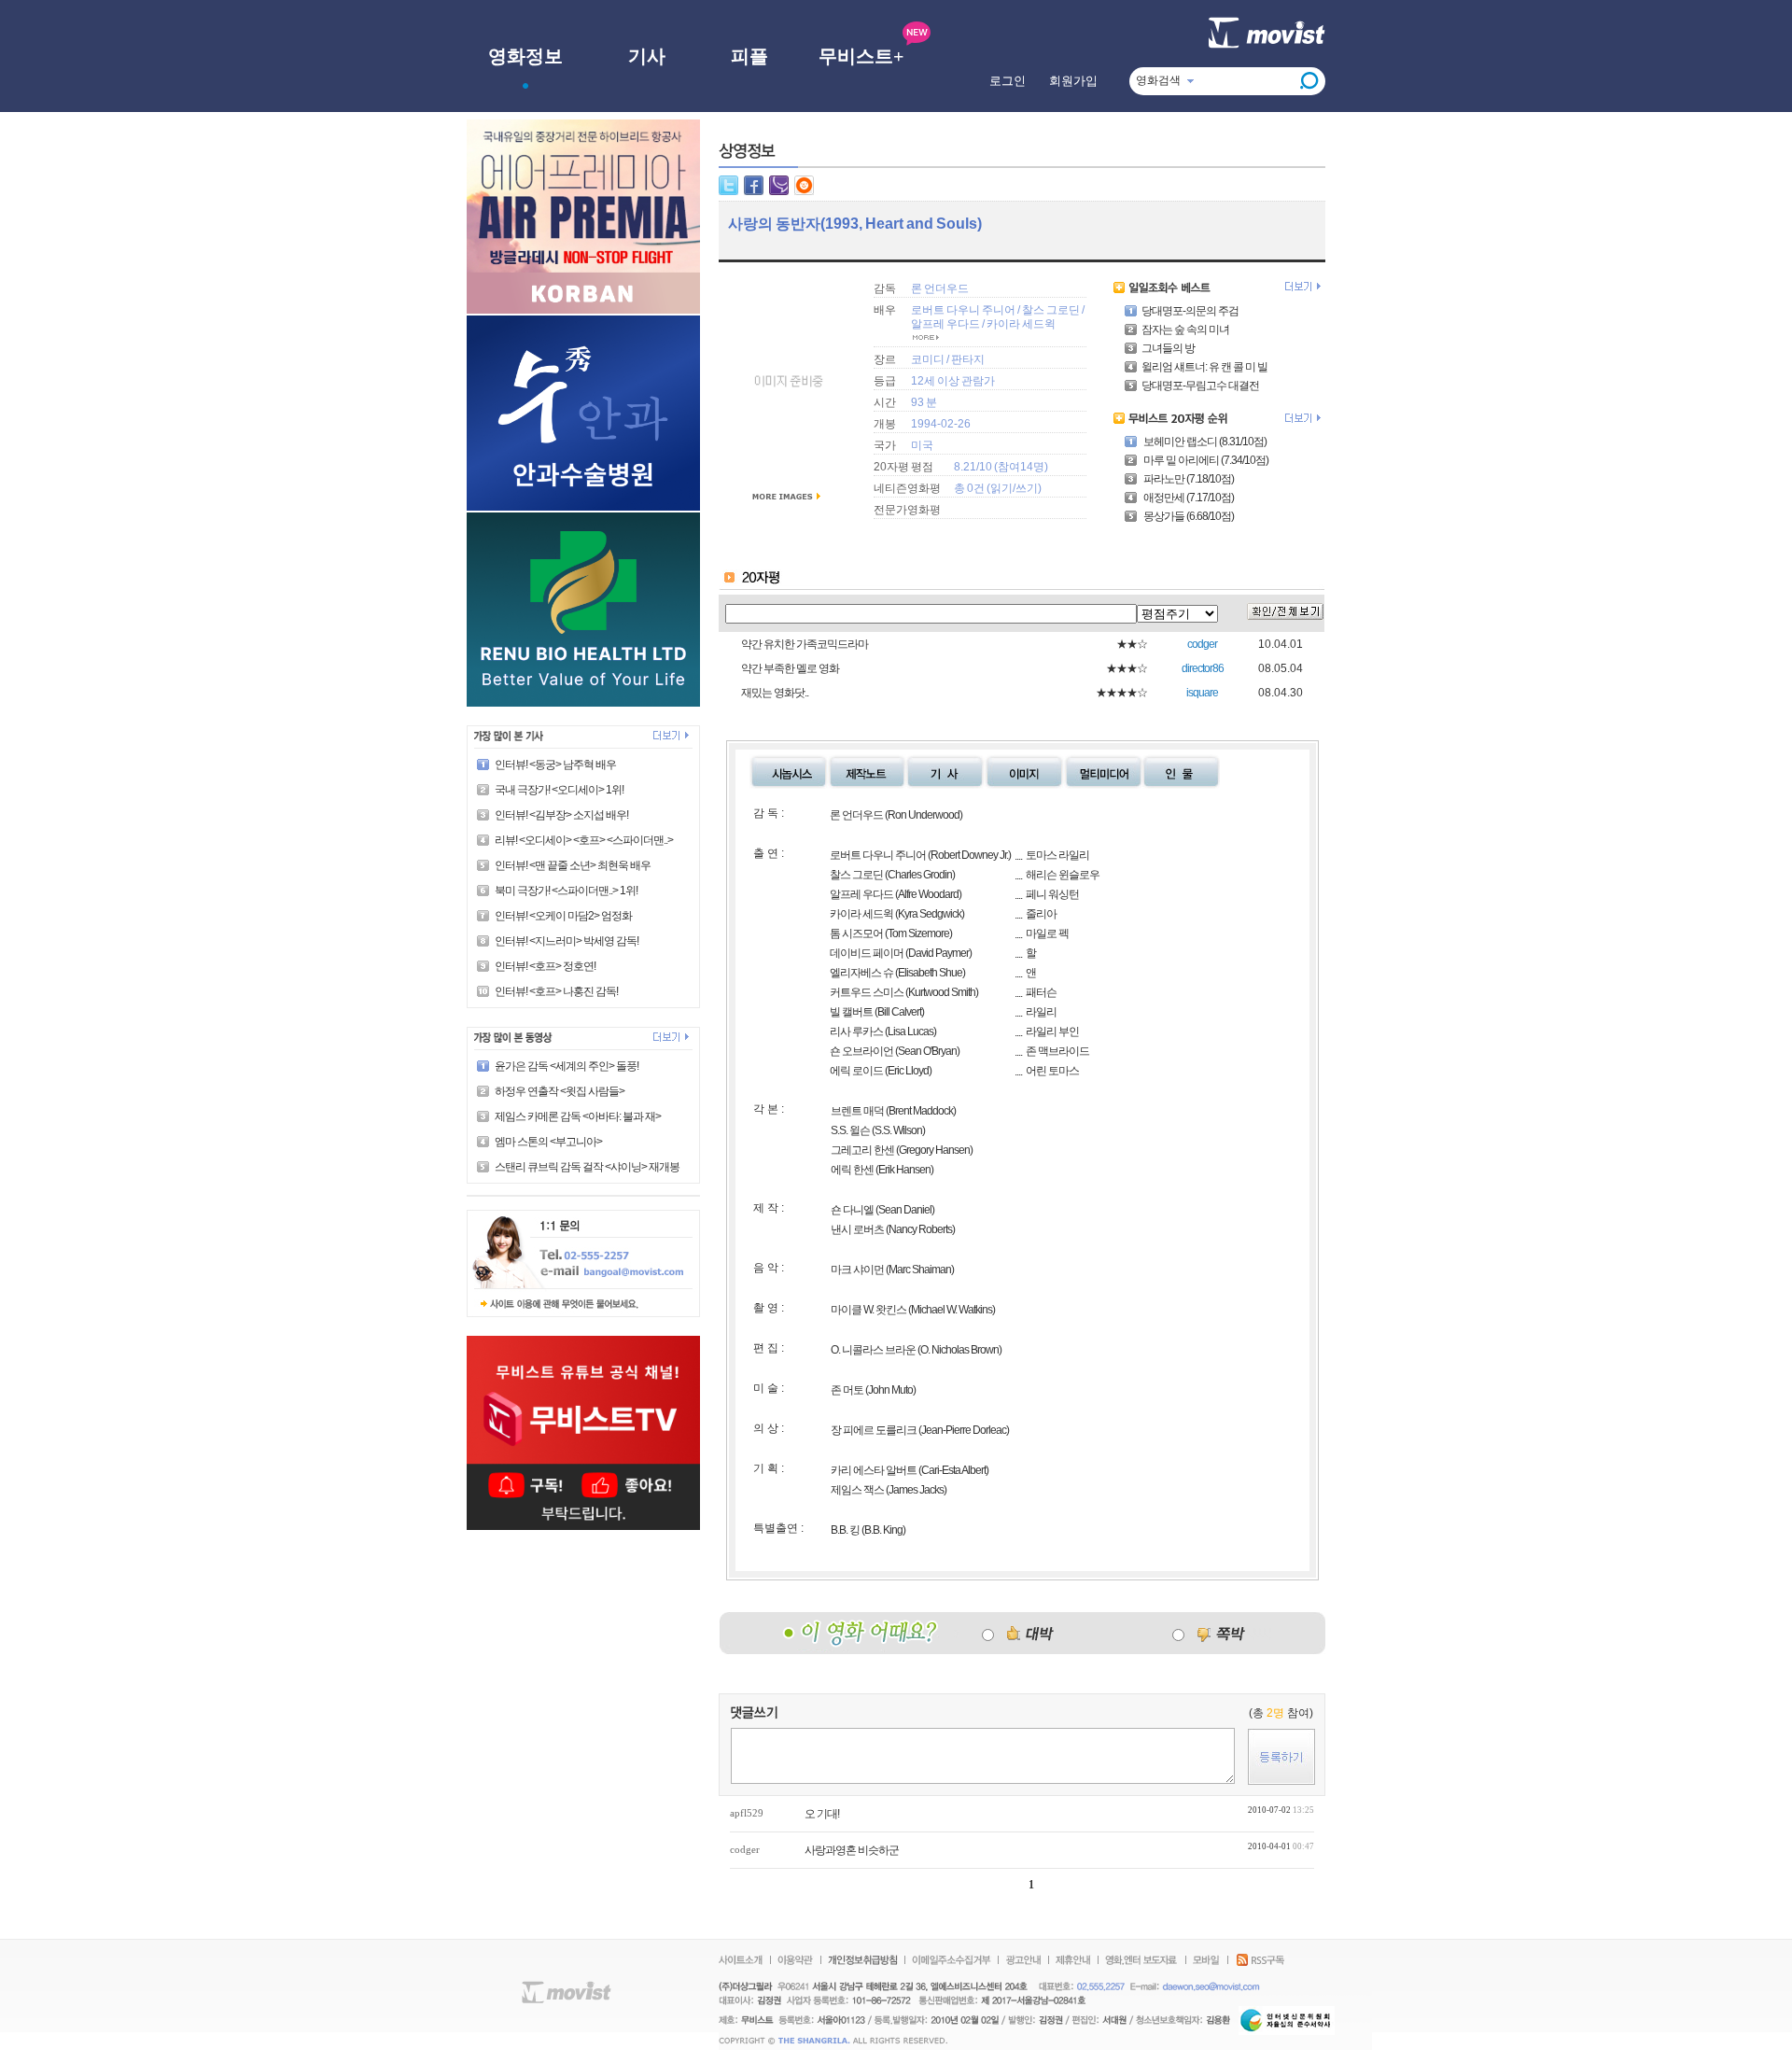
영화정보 (525, 56)
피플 (749, 56)
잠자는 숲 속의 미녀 (1185, 330)
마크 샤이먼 (857, 1270)
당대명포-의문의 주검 (1190, 311)
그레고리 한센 (862, 1150)
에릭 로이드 (856, 1071)
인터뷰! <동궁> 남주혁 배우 (555, 765)
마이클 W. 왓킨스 (868, 1310)
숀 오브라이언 (861, 1051)
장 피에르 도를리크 (874, 1430)
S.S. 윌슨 (850, 1130)
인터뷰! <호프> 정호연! (545, 966)
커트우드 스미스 (867, 992)
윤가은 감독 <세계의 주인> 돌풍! (567, 1066)
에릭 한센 (852, 1170)
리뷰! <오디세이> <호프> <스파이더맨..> (584, 840)
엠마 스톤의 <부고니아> (548, 1142)
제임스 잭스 (857, 1490)
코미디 (928, 359)
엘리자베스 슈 (861, 973)
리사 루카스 (856, 1031)
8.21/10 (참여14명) (1001, 467)
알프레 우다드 (945, 324)
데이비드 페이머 (867, 953)
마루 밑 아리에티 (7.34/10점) (1205, 460)
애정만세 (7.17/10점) (1188, 498)
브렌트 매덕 (857, 1111)
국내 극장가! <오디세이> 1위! (559, 790)
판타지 (968, 359)
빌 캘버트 (851, 1012)
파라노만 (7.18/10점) (1188, 479)
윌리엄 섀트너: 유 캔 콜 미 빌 (1204, 367)
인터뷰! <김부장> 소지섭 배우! (561, 815)
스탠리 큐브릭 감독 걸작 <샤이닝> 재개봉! (588, 1167)
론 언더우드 (940, 288)
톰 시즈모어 (856, 933)
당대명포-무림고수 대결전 (1200, 386)
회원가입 (1073, 81)
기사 (647, 56)
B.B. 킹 (845, 1530)
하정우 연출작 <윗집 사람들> (560, 1091)
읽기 (1001, 488)
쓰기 (1027, 488)
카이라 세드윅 (1021, 324)
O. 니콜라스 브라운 (873, 1350)
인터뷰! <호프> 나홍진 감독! (556, 991)
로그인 (1008, 81)
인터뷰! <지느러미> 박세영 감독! (567, 941)
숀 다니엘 (852, 1210)
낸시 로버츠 (857, 1229)
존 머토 (847, 1390)
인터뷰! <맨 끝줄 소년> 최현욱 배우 (573, 865)
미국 (922, 445)
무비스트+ (861, 56)
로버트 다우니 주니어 (963, 310)
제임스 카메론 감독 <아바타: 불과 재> (578, 1116)
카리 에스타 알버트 (875, 1470)
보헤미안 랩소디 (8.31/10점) (1204, 442)
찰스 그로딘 (1052, 310)
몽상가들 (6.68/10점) (1188, 516)
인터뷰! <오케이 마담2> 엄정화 (563, 916)
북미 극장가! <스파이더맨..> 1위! (566, 891)
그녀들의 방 (1168, 348)
